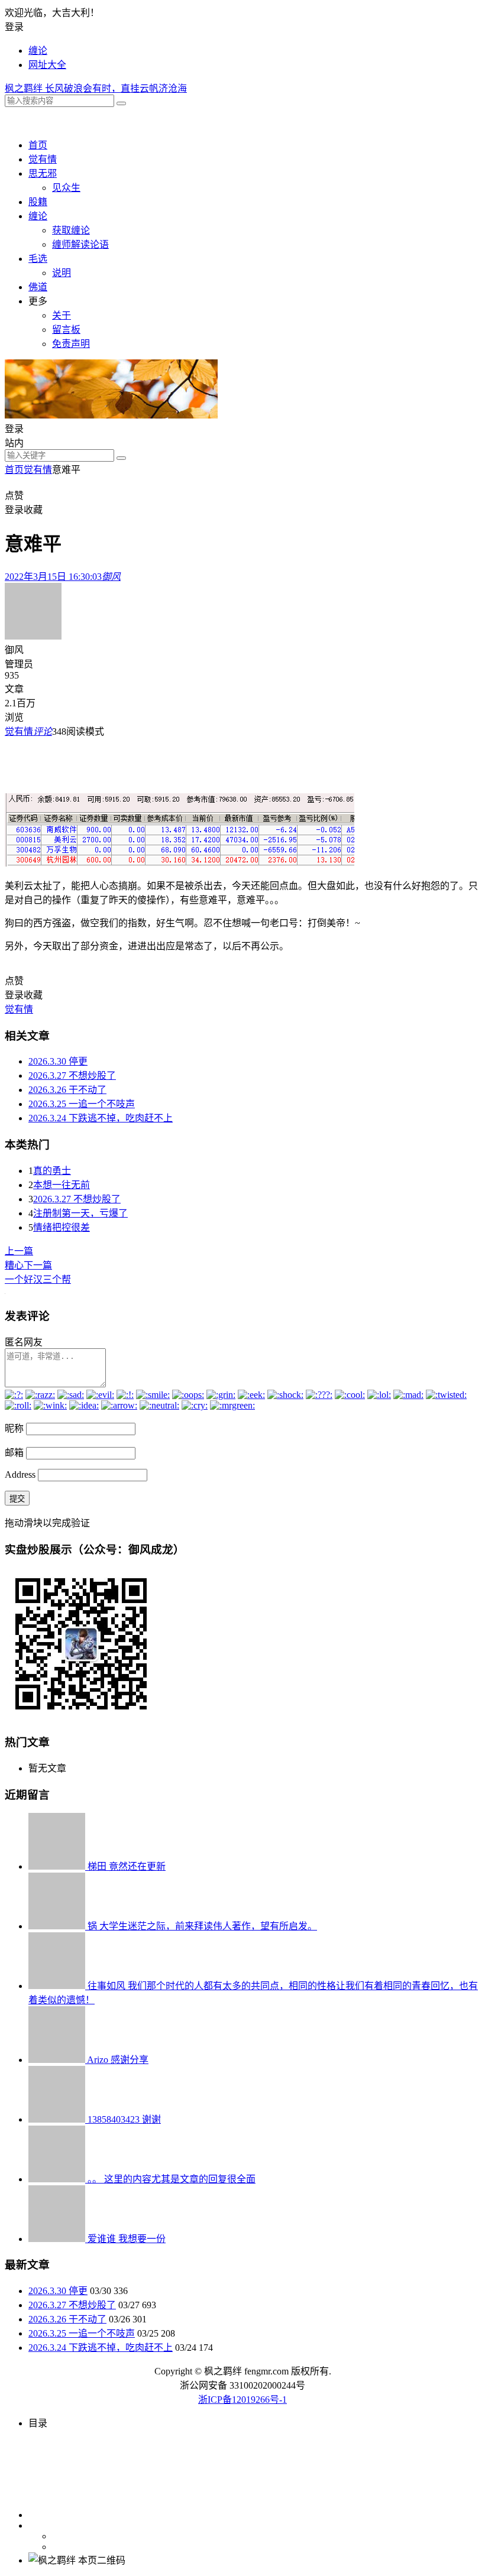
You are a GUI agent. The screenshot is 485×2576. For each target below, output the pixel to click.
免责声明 (71, 344)
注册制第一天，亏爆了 (80, 1213)
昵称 (14, 1428)
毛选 (38, 259)
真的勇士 (52, 1171)
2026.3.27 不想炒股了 (72, 1076)
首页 (38, 145)
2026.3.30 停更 (58, 1061)
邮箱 (14, 1453)
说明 (62, 273)
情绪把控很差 (62, 1227)
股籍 (38, 202)
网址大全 (47, 65)
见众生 (66, 188)
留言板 (66, 330)
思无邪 (43, 173)
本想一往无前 (62, 1185)
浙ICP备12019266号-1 (242, 2400)
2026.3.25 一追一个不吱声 (82, 1104)
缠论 (38, 51)
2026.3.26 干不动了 (67, 1090)
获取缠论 (71, 230)
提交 (17, 1499)
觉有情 (43, 159)
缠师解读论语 (80, 244)
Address (21, 1474)
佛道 (38, 287)
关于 (62, 315)
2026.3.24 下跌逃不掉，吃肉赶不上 (101, 1118)
